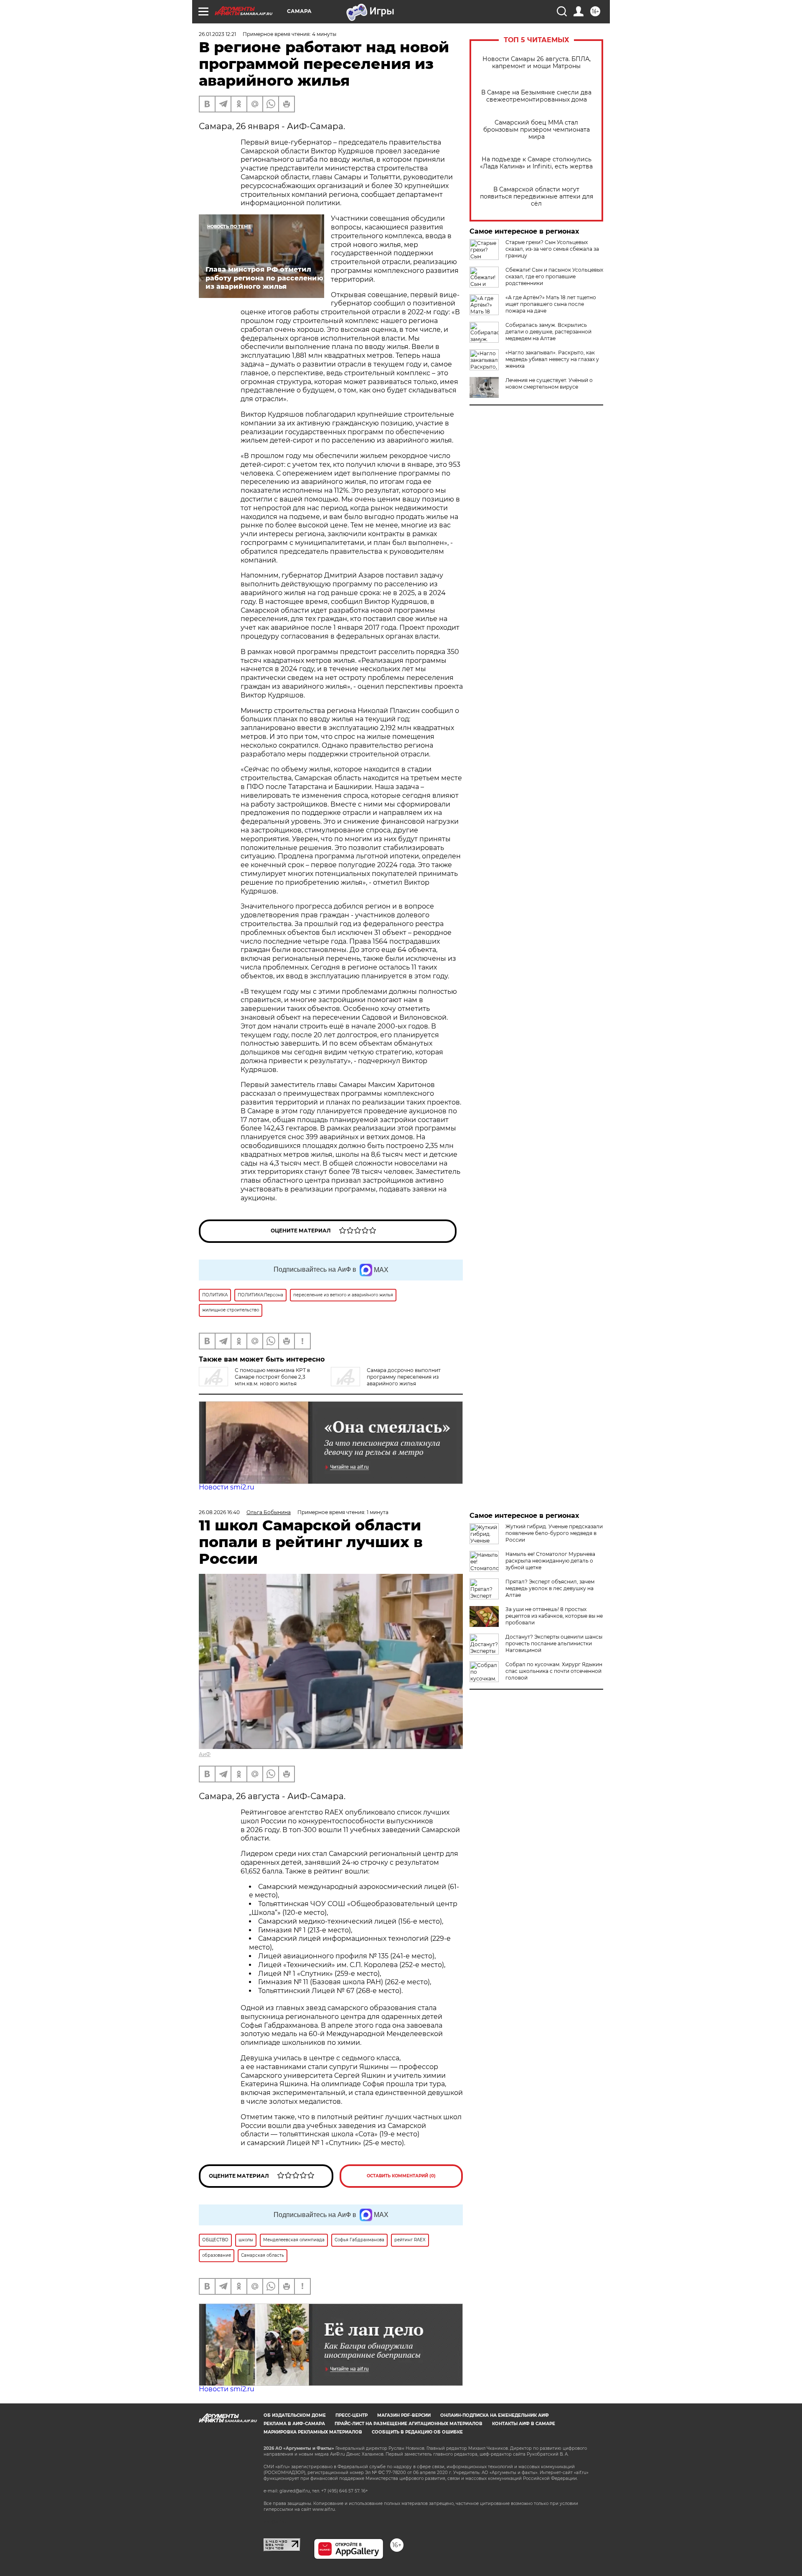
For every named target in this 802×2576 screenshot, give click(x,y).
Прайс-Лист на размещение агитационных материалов (409, 2424)
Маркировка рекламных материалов (313, 2432)
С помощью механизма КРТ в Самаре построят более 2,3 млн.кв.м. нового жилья (272, 1377)
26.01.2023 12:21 (217, 34)
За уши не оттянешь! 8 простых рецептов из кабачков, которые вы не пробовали (554, 1616)
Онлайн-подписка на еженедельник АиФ (495, 2415)
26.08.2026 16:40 (219, 1512)
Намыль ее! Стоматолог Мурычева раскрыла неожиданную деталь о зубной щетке (550, 1561)
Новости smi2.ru (227, 1487)
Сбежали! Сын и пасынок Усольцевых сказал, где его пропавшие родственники (554, 276)
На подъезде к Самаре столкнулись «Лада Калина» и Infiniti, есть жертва (536, 163)
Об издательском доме (295, 2415)
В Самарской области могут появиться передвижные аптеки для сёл (537, 197)
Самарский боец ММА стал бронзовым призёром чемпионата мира (537, 130)
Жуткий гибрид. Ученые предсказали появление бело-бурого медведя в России (554, 1533)
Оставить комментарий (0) (401, 2176)
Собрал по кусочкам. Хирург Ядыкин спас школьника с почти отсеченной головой (554, 1671)
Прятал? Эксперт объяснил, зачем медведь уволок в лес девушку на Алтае (550, 1588)
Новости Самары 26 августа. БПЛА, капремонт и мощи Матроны (537, 63)
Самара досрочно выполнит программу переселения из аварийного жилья (404, 1377)
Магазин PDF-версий (404, 2415)
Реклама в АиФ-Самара (294, 2424)
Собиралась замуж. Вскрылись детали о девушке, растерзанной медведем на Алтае (548, 332)
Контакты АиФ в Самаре (524, 2424)
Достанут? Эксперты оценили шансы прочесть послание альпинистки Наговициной (554, 1643)
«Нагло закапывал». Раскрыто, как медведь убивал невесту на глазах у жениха (552, 359)
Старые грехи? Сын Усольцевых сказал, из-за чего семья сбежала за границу (552, 249)
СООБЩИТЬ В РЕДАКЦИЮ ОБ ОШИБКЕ (417, 2432)
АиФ (205, 1754)
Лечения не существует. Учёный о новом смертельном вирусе (549, 383)
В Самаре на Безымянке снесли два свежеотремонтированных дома (536, 96)
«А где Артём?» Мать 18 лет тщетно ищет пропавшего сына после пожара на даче (551, 304)
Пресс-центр (352, 2415)
